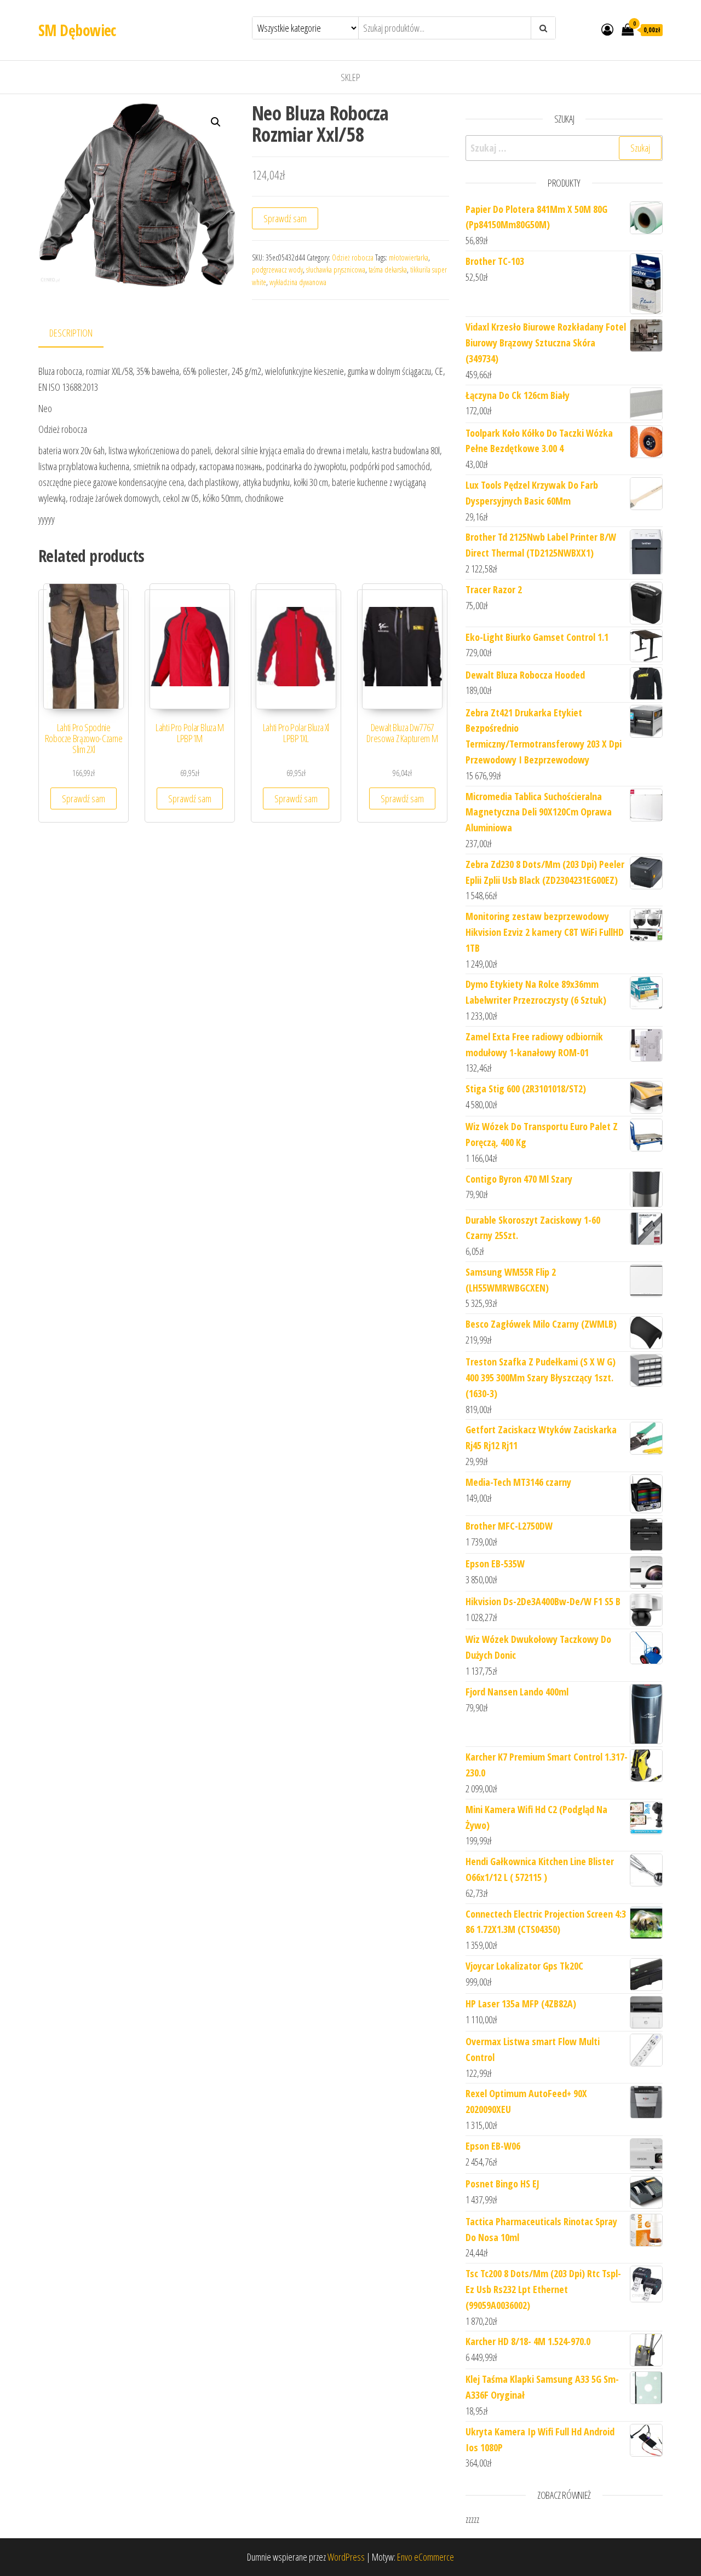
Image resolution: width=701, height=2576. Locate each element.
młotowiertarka (409, 257)
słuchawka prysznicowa (336, 270)
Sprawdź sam (285, 218)
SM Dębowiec (77, 30)
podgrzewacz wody (277, 270)
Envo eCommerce (426, 2557)
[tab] (79, 334)
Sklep (350, 77)
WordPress (346, 2557)
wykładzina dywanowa (298, 282)
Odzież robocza (353, 257)
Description (71, 333)
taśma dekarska (388, 270)
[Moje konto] (607, 29)
